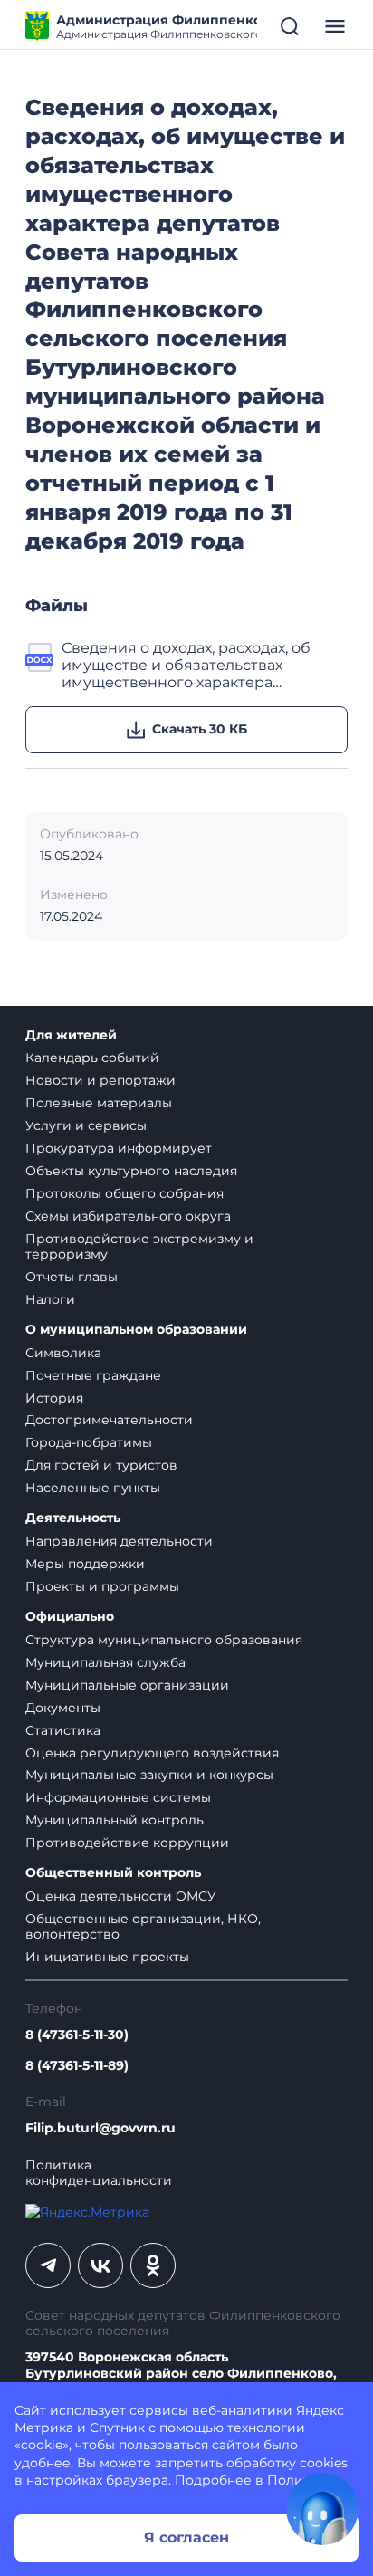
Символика (63, 1353)
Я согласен (186, 2538)
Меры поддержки (85, 1564)
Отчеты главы (72, 1277)
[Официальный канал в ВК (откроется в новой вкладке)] (100, 2265)
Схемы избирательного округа (128, 1216)
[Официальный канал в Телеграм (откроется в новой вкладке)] (48, 2265)
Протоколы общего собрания (124, 1193)
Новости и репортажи (100, 1080)
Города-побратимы (89, 1442)
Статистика (63, 1730)
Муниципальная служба (105, 1662)
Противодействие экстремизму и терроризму (139, 1246)
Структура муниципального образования (164, 1640)
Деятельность (73, 1518)
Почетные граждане (93, 1375)
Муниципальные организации (127, 1685)
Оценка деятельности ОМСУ (121, 1896)
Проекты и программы (102, 1586)
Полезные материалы (99, 1103)
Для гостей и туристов (101, 1465)
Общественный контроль (113, 1873)
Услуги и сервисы (86, 1125)
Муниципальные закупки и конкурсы (149, 1775)
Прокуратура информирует (119, 1148)
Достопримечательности (109, 1420)
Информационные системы (118, 1797)
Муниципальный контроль (115, 1820)
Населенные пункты (93, 1488)
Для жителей (71, 1035)
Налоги (50, 1299)
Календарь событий (92, 1058)
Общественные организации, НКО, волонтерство (143, 1926)
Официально (70, 1617)
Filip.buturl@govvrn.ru (100, 2128)
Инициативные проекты (107, 1957)
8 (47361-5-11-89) (77, 2066)
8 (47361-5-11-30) (77, 2035)
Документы (63, 1708)
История (54, 1398)
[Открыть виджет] (322, 2509)
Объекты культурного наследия (131, 1171)
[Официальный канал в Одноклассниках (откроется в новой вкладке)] (153, 2265)
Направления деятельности (119, 1541)
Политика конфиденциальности (99, 2173)
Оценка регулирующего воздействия (152, 1753)
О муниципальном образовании (136, 1330)
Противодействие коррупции (127, 1843)
